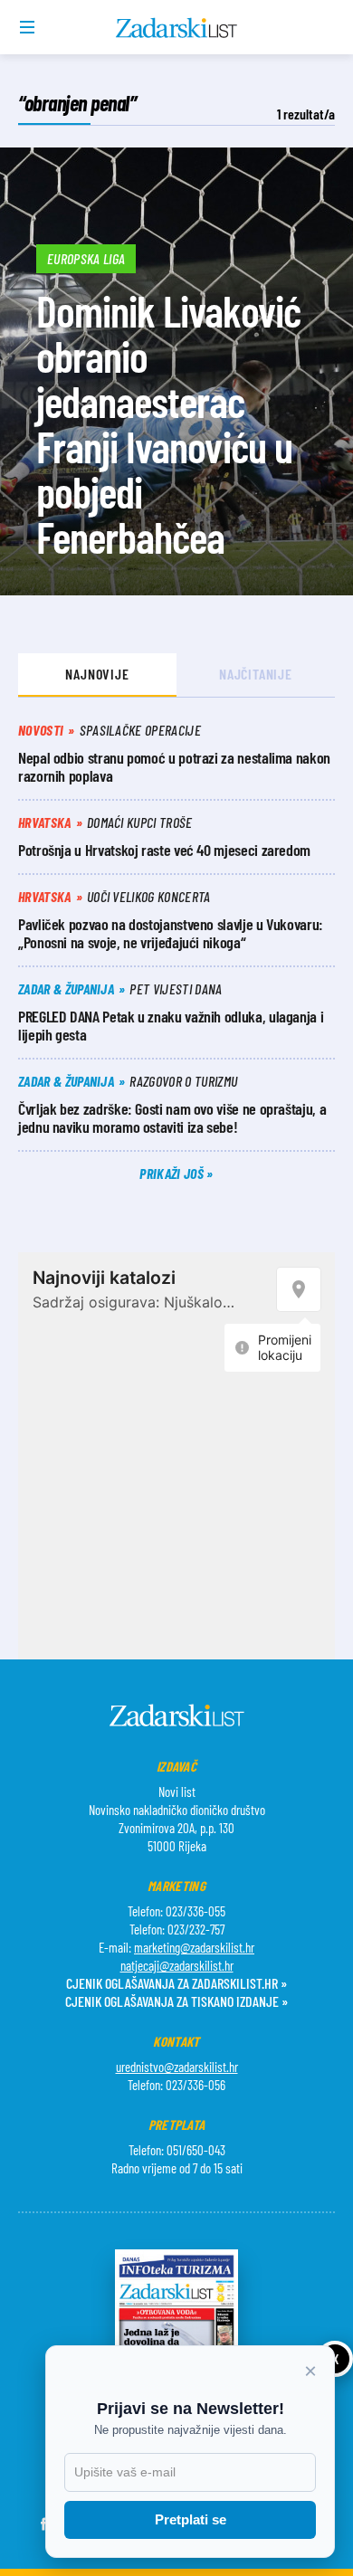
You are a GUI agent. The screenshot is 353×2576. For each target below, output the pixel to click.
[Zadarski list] (177, 28)
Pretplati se (191, 2519)
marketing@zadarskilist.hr (194, 1947)
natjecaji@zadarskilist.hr (177, 1965)
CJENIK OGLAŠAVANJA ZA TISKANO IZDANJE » (176, 2001)
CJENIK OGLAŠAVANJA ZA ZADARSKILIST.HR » (176, 1983)
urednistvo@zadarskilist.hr (177, 2067)
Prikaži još (173, 1173)
